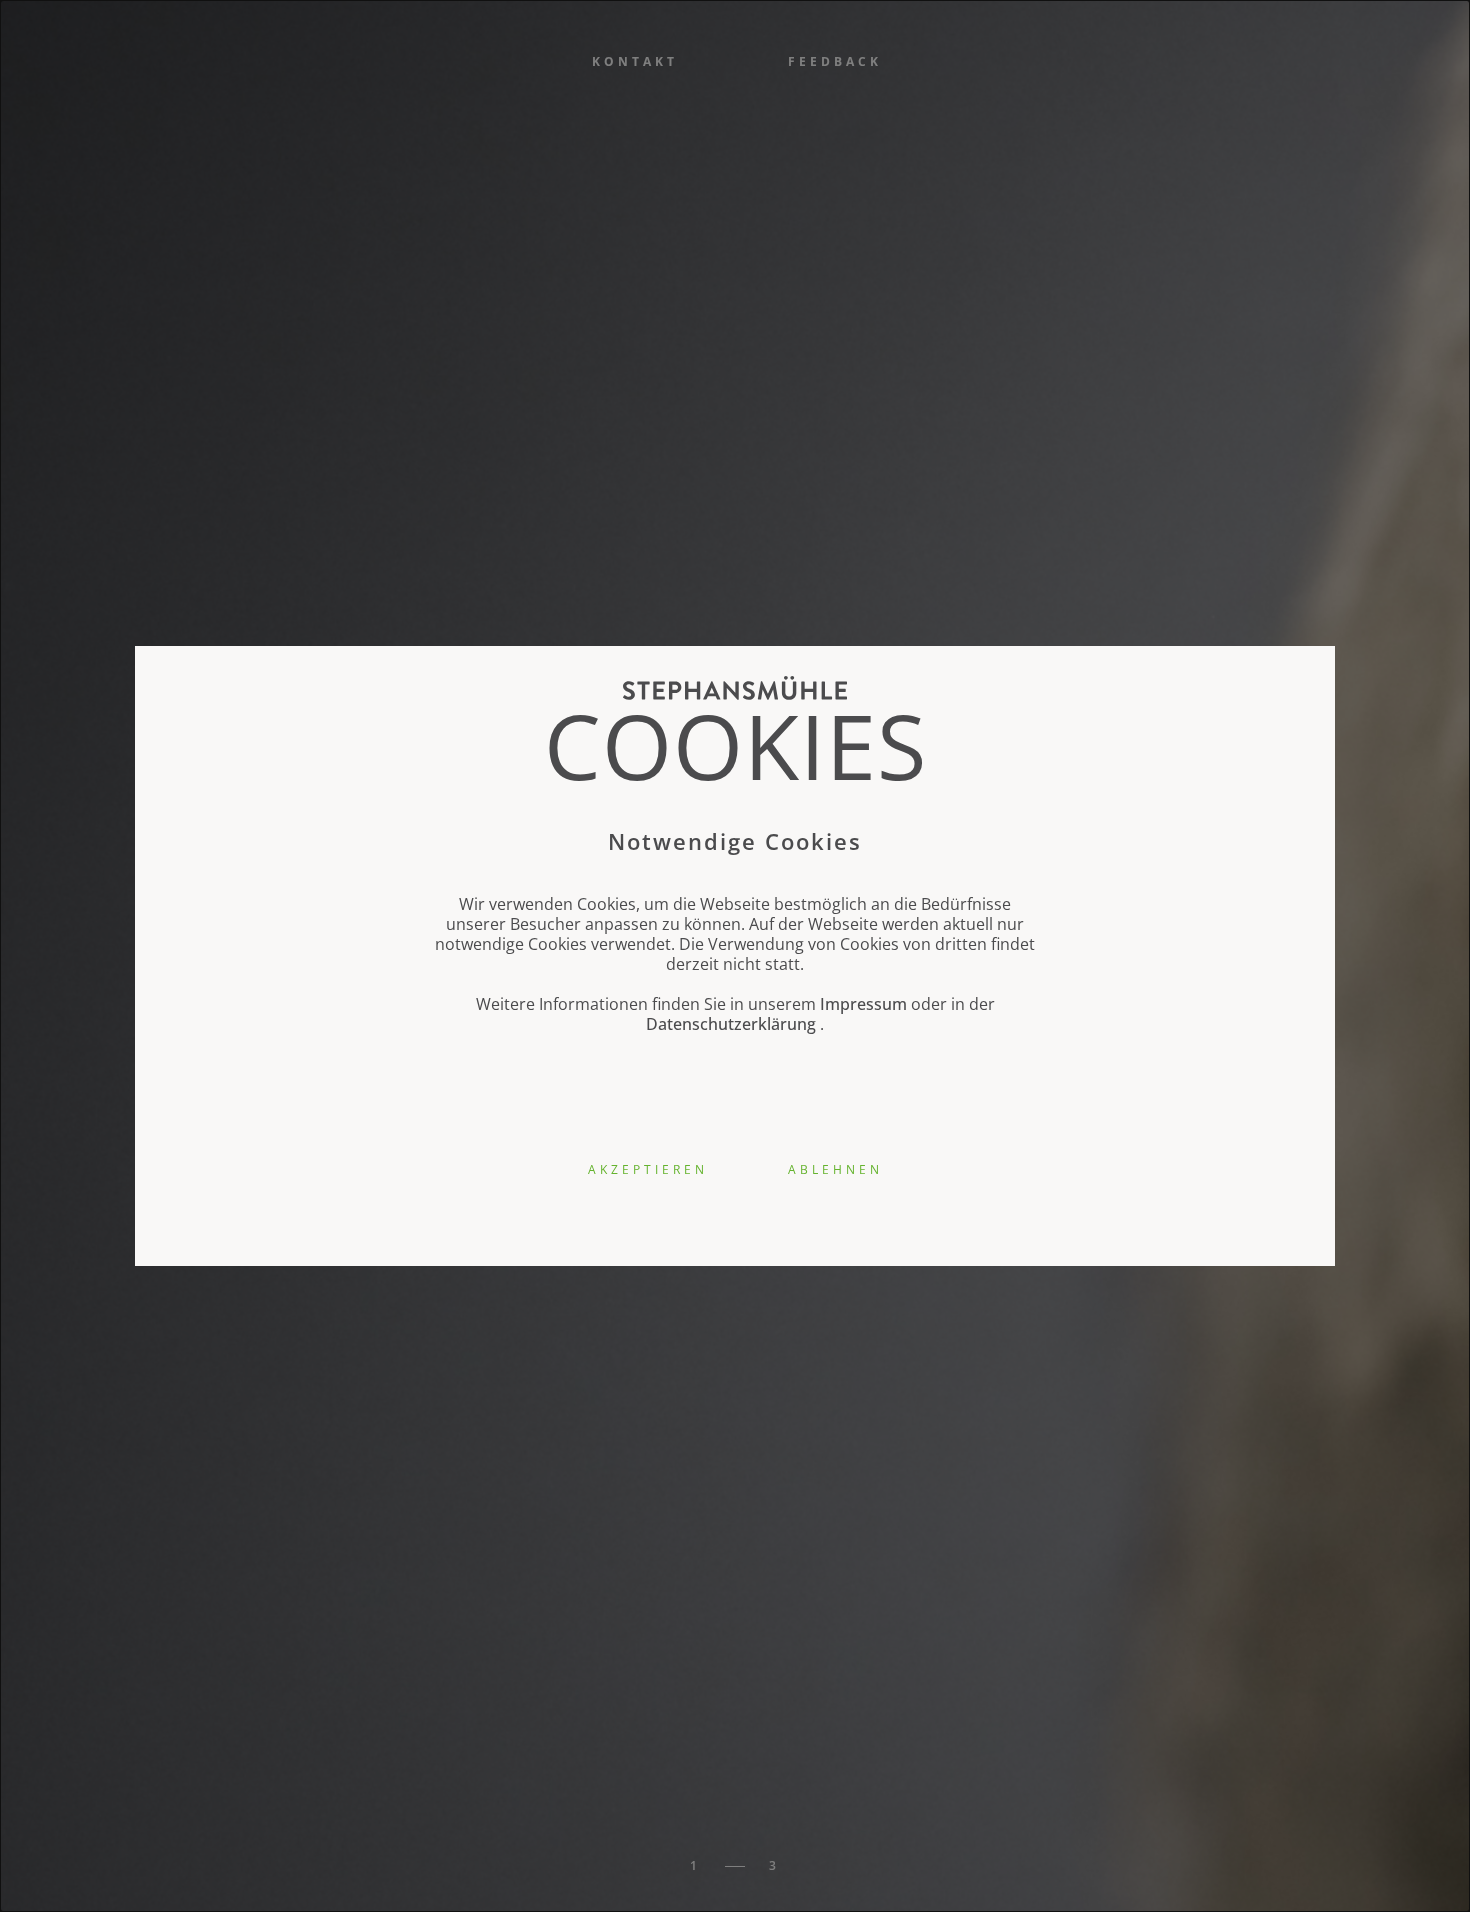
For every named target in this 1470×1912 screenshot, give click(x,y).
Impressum (863, 1004)
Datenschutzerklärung (731, 1024)
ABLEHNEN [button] (835, 1170)
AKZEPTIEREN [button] (648, 1170)
